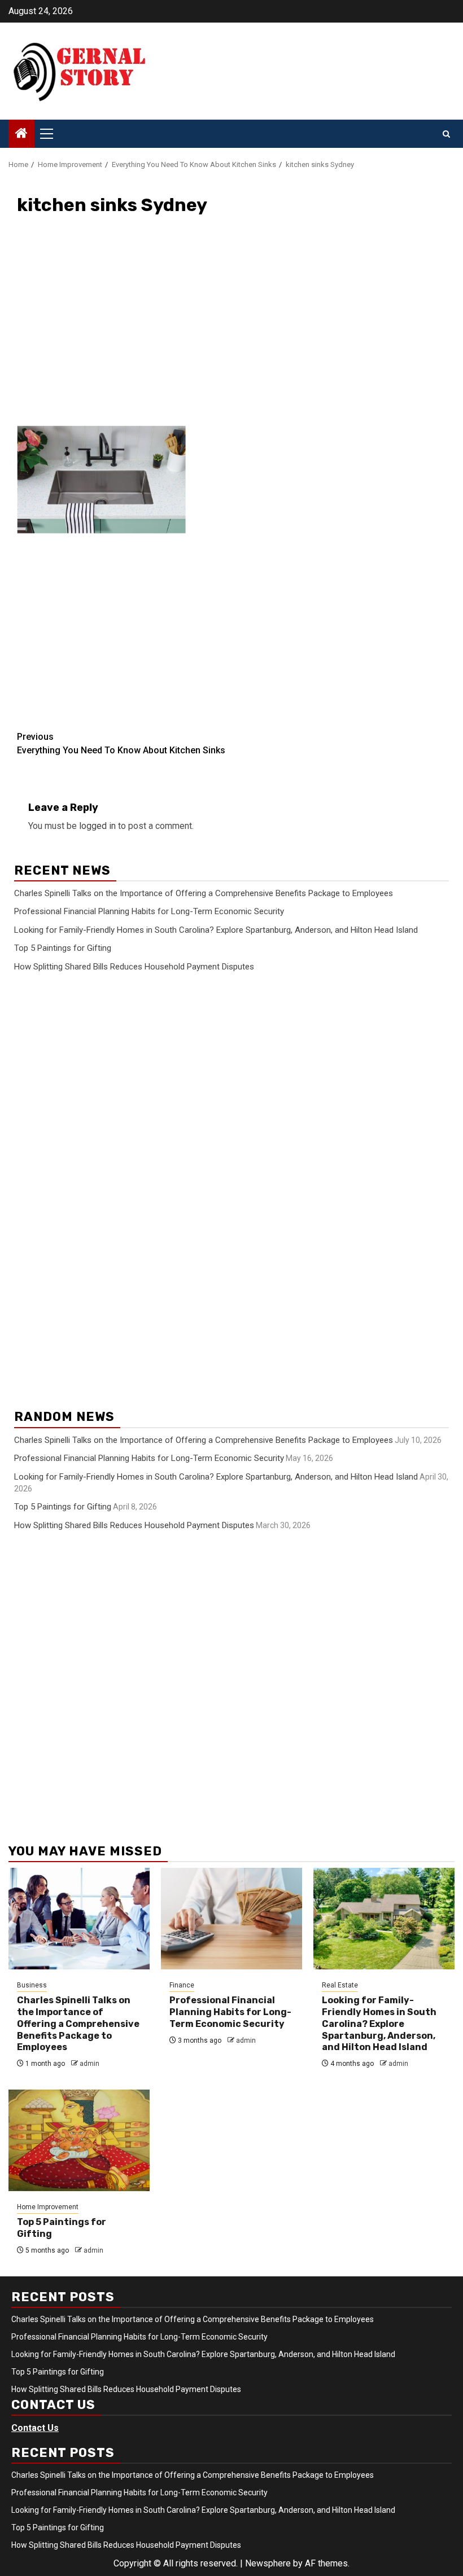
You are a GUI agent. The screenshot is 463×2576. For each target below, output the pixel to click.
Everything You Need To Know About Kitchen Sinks (121, 743)
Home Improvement (48, 2207)
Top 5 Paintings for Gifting (63, 948)
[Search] (446, 134)
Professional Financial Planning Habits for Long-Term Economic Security (149, 911)
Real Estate (340, 1985)
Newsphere (268, 2563)
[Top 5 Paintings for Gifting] (79, 2140)
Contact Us (35, 2428)
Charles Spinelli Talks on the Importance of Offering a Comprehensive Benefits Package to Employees (204, 893)
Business (32, 1985)
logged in (97, 826)
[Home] (21, 134)
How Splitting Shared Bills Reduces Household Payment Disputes (134, 967)
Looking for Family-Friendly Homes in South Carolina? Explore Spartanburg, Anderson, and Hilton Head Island (216, 930)
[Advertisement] (231, 328)
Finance (182, 1985)
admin (89, 2064)
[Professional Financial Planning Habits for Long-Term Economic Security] (231, 1919)
